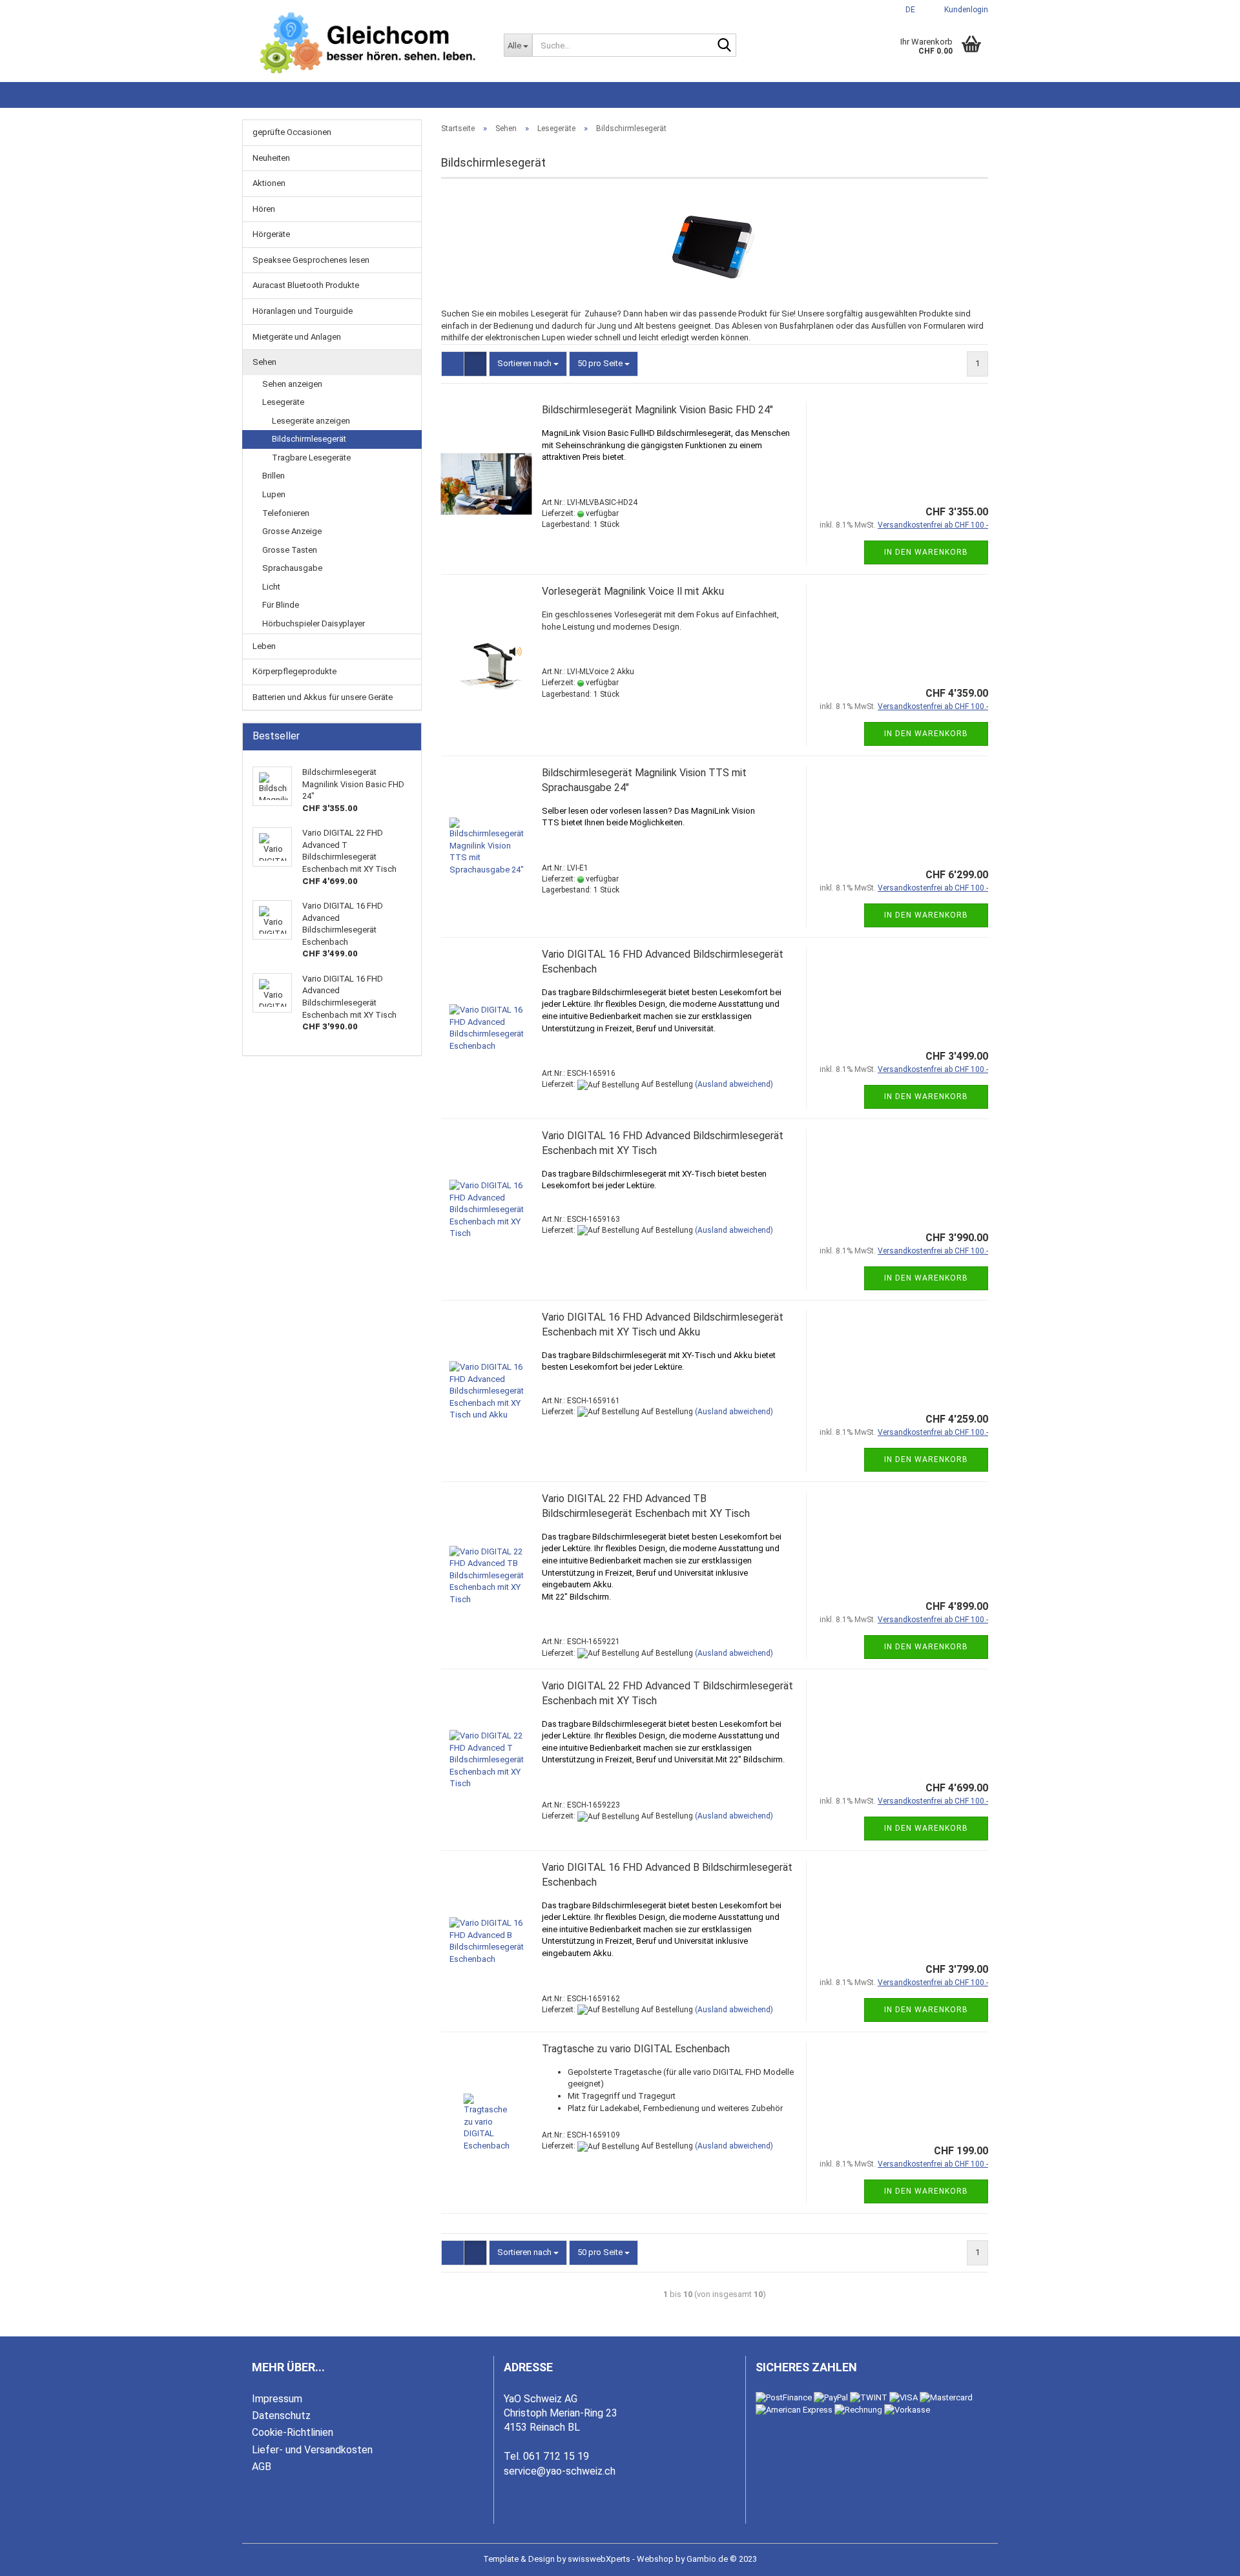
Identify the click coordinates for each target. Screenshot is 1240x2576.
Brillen (274, 476)
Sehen (264, 362)
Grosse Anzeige (292, 531)
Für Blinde (281, 605)
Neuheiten (271, 158)
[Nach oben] (1204, 2557)
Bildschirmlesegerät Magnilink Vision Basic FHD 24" (657, 410)
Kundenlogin (964, 10)
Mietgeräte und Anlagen (297, 337)
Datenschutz (281, 2416)
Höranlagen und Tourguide (303, 311)
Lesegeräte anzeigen (311, 421)
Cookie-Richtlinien (293, 2432)
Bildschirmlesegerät (309, 439)
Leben (264, 646)
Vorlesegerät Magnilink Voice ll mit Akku (633, 591)
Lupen (274, 494)
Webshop (655, 2559)
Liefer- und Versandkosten (312, 2450)
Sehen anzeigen (292, 384)
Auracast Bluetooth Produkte (306, 285)
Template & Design (519, 2559)
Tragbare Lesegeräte (311, 458)
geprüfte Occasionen (292, 132)
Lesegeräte (283, 402)
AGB (262, 2467)
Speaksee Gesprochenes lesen (311, 260)
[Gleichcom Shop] (368, 43)
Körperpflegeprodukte (294, 671)
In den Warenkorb (926, 552)
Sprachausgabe (292, 568)
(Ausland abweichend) (734, 1084)
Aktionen (269, 183)
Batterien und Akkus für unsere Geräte (323, 697)
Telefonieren (286, 513)
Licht (271, 587)
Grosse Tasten (290, 550)
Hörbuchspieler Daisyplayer (314, 623)
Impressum (277, 2399)
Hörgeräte (271, 234)
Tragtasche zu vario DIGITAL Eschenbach (636, 2049)
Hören (264, 209)
